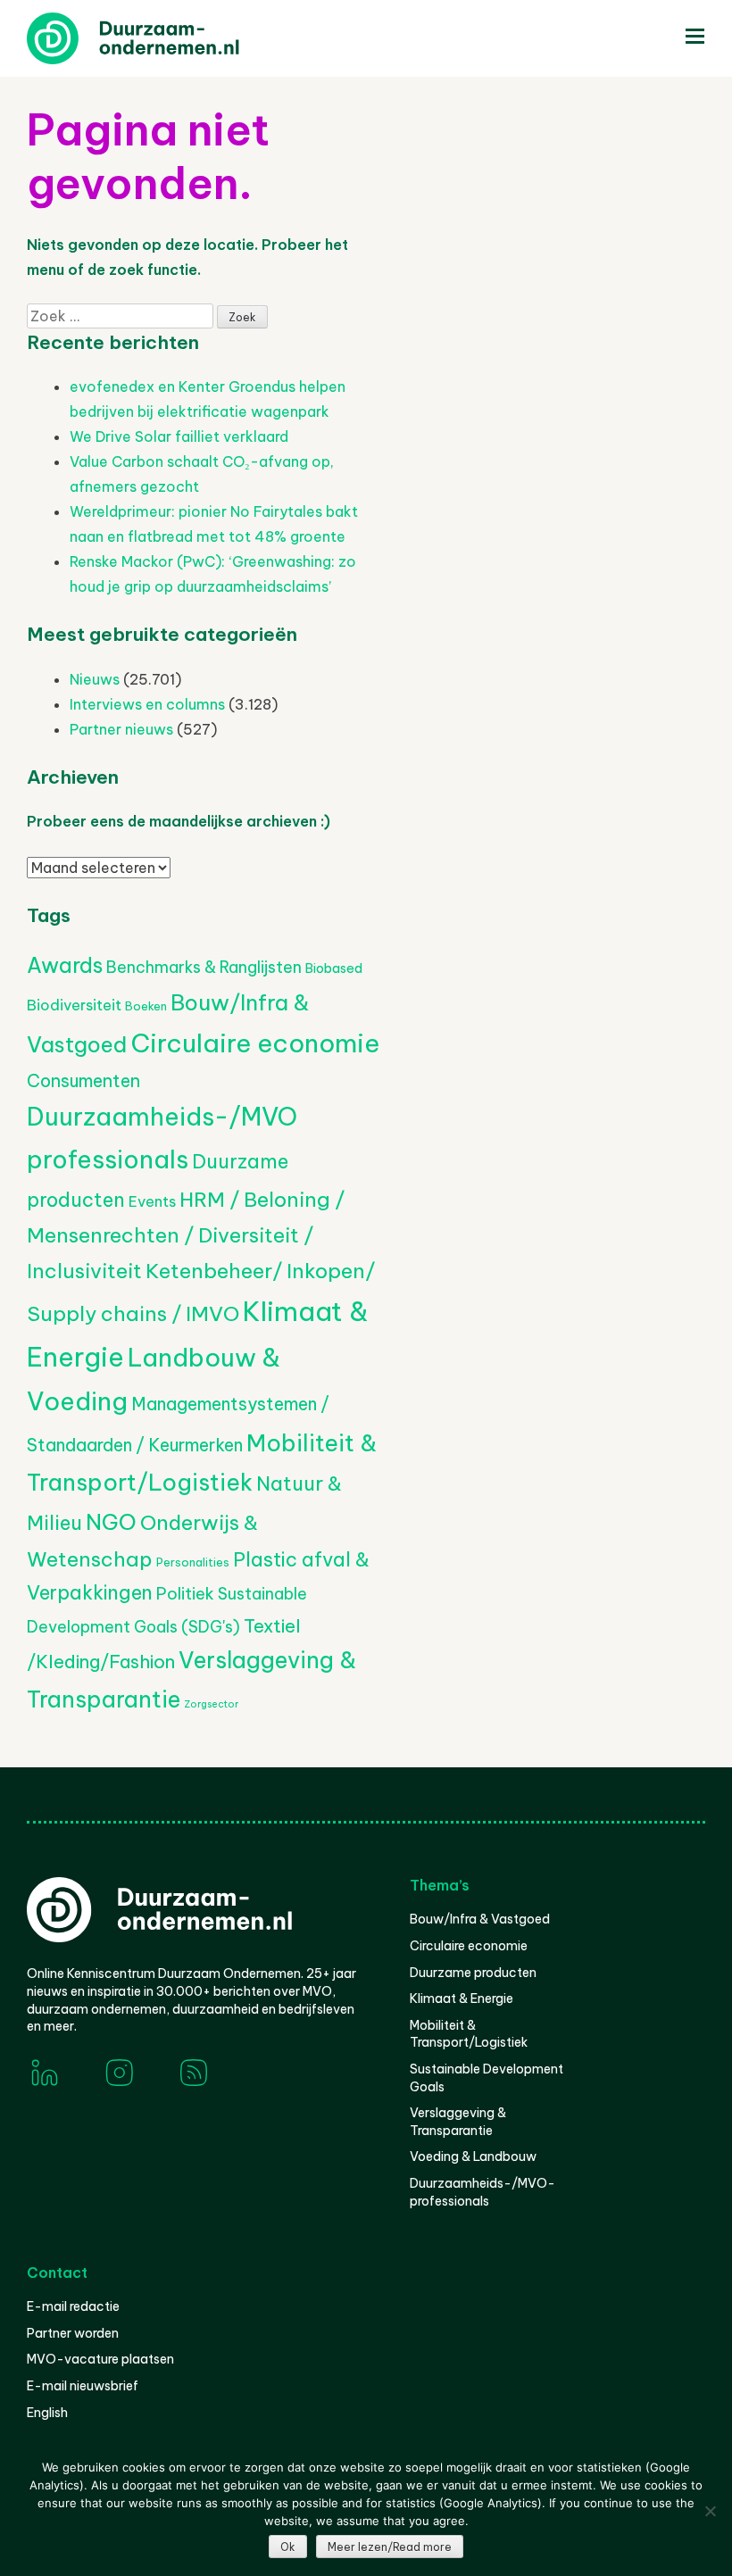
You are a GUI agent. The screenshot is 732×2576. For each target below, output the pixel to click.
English (47, 2413)
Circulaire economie (255, 1043)
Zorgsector (211, 1704)
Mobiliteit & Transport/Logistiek (469, 2034)
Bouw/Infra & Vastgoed (480, 1919)
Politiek (185, 1594)
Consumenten (83, 1080)
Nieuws (95, 679)
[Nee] (710, 2511)
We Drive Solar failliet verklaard (179, 436)
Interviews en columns (147, 704)
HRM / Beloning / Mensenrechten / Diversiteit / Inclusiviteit (186, 1234)
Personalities (193, 1562)
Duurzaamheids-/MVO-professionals (482, 2192)
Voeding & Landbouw (473, 2156)
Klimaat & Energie (462, 1998)
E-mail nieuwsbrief (83, 2386)
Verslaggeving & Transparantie (458, 2122)
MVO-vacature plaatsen (100, 2359)
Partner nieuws (121, 729)
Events (152, 1201)
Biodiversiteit (74, 1005)
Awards (65, 965)
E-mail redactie (73, 2306)
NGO (111, 1522)
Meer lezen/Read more (390, 2547)
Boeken (146, 1006)
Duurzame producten (473, 1973)
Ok (288, 2547)
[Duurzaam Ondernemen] (161, 38)
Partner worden (73, 2333)
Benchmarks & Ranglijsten (204, 967)
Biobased (334, 968)
